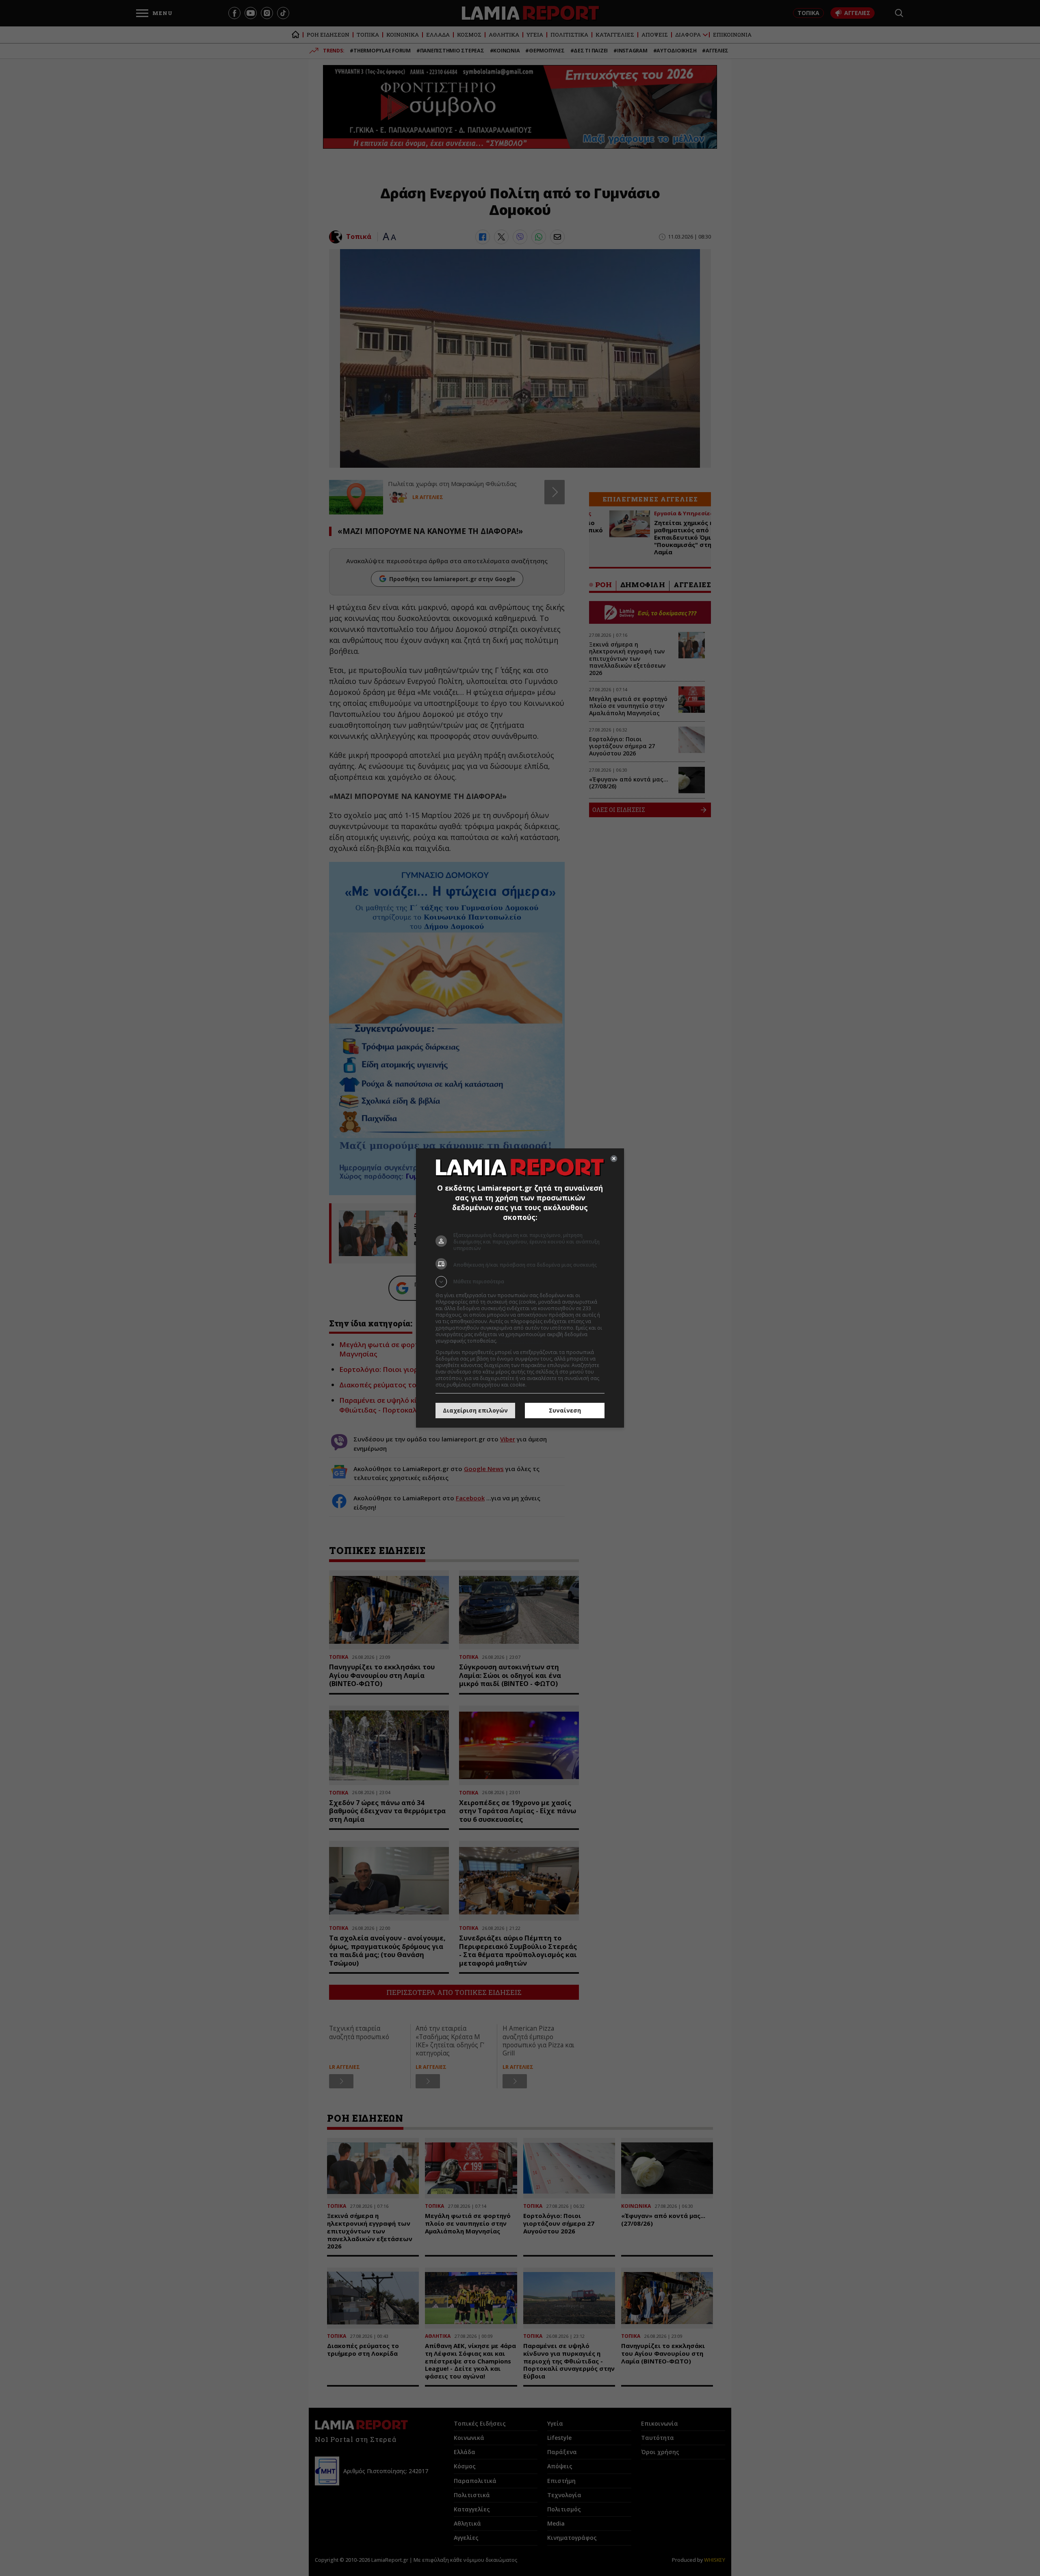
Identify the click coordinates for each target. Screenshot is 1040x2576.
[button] (520, 1282)
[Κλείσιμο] (614, 1159)
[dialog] (520, 1288)
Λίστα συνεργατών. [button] (521, 1341)
